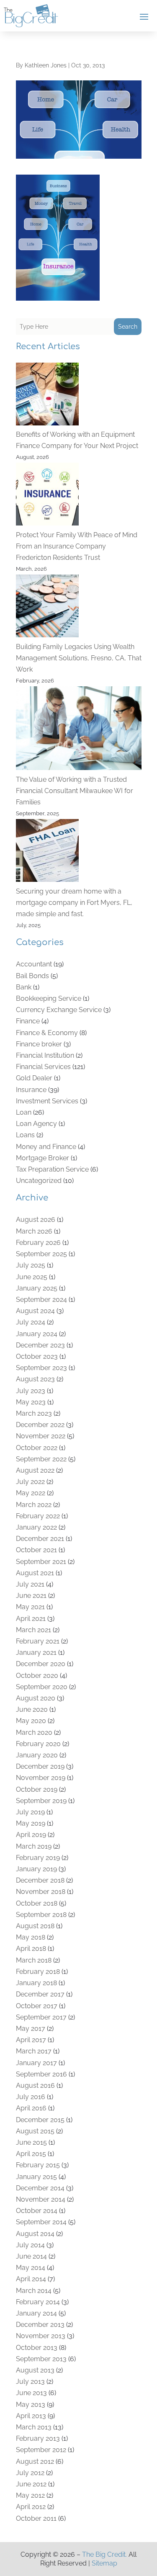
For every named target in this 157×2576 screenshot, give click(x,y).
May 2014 (31, 2268)
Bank (24, 987)
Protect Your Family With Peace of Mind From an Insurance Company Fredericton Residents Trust (77, 546)
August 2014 (35, 2234)
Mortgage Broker (42, 1158)
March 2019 (34, 1846)
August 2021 (35, 1573)
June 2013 (31, 2393)
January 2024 (37, 1334)
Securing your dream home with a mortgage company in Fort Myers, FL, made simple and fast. (74, 903)
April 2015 (31, 2154)
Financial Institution (45, 1055)
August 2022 (35, 1470)
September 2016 (41, 2074)
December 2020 (41, 1664)
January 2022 (36, 1527)
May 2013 (31, 2405)
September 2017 (41, 2017)
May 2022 (31, 1493)
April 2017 (31, 2040)
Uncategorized (39, 1181)
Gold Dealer (34, 1078)
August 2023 (35, 1379)
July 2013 (30, 2382)
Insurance (31, 1090)
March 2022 (34, 1505)
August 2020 (36, 1698)
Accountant (34, 964)
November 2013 (41, 2336)
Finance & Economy (47, 1033)
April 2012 (31, 2507)
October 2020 (37, 1676)
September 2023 (41, 1368)
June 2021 (31, 1596)
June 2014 (31, 2256)
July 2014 (30, 2245)
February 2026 (38, 1243)
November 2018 (41, 1892)
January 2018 (36, 1983)
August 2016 (35, 2085)
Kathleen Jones (46, 65)
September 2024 (41, 1300)
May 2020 (31, 1721)
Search (128, 327)
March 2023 (34, 1413)
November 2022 (41, 1436)
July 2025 (31, 1265)
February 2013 (38, 2438)
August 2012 (35, 2461)
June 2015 (31, 2142)
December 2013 (40, 2325)
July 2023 (31, 1391)
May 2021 (30, 1607)
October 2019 (37, 1789)
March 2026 (34, 1231)
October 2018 (37, 1903)
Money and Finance (46, 1147)
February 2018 (38, 1972)
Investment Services (47, 1101)
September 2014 (41, 2222)
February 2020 (38, 1744)
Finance (28, 1021)
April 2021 (31, 1619)
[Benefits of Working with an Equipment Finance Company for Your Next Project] (47, 396)
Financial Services (43, 1067)
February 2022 (38, 1516)
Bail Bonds (32, 976)
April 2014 (31, 2279)
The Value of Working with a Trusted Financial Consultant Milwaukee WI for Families (75, 791)
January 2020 (37, 1755)
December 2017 (40, 1994)
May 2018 (31, 1937)
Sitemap (104, 2563)
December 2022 (40, 1425)
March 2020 (34, 1732)
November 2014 (41, 2199)
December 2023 (40, 1345)
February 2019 (38, 1858)
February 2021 (38, 1641)
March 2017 (34, 2051)
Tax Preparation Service (52, 1169)
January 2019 (36, 1869)
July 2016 (31, 2097)
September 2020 (42, 1687)
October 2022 (37, 1448)
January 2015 (36, 2177)
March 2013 (34, 2427)
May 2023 (31, 1402)
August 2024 (35, 1311)
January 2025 (37, 1288)
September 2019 (41, 1801)
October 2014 (37, 2211)
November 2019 (41, 1778)
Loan (24, 1112)
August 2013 (35, 2370)
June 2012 (31, 2484)
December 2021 (40, 1539)
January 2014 (36, 2313)
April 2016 (31, 2108)
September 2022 (41, 1459)
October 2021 (36, 1550)
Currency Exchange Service (59, 1010)
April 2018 (31, 1949)
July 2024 (31, 1322)
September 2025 (41, 1254)
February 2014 (38, 2302)
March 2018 (34, 1960)
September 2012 (41, 2450)
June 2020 (32, 1709)
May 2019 (31, 1823)
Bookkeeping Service (49, 998)
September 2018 (41, 1915)
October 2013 (37, 2348)
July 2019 (30, 1812)
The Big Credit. (104, 2554)
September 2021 (41, 1562)
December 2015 (40, 2120)
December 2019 (40, 1766)
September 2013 (41, 2359)
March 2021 (33, 1630)
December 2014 (40, 2188)
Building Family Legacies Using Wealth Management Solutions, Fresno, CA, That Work (79, 658)
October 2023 (37, 1356)
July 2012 (30, 2473)
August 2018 (35, 1926)
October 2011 (36, 2518)
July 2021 (30, 1584)
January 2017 (36, 2063)
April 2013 (31, 2416)
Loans (25, 1135)
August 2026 (36, 1220)
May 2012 (30, 2495)
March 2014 (34, 2291)
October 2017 (37, 2006)
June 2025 (32, 1277)
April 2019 (31, 1835)
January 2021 (36, 1653)
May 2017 (31, 2029)
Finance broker (39, 1044)
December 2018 (40, 1880)
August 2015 (35, 2131)
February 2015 (38, 2165)
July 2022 (30, 1482)
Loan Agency (36, 1124)
